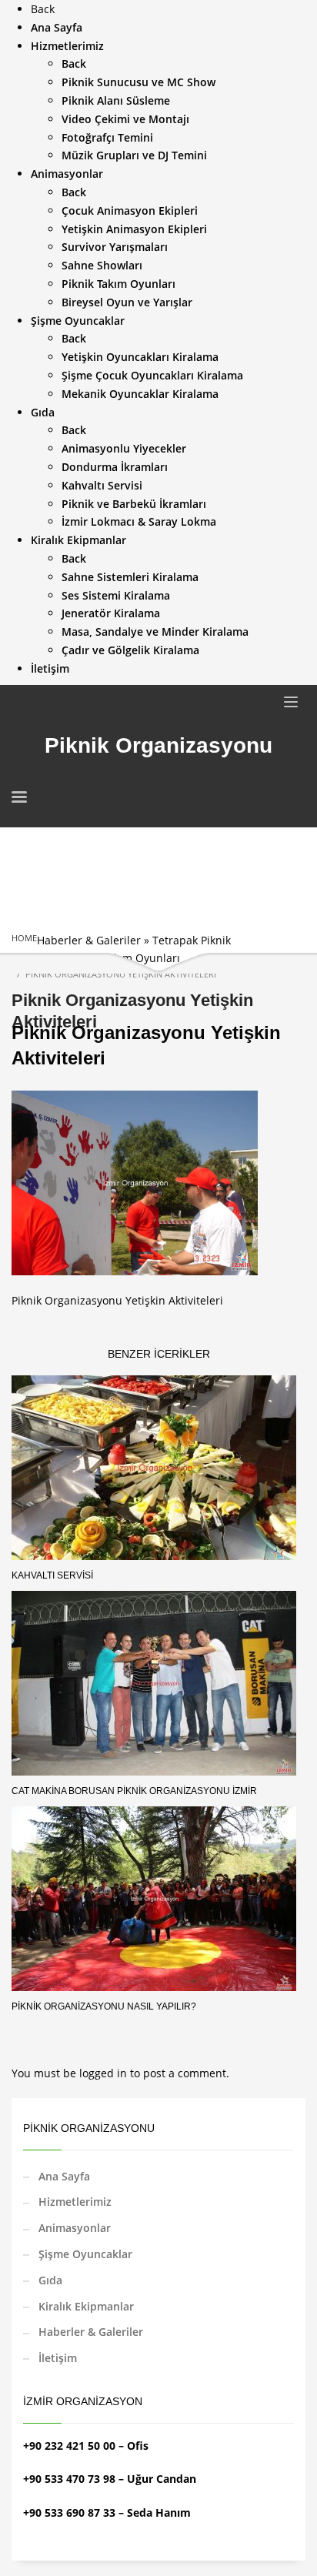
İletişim (58, 2358)
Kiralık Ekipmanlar (86, 2306)
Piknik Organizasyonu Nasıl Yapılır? (104, 2006)
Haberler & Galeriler (89, 940)
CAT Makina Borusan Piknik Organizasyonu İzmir (134, 1791)
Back (43, 9)
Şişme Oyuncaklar (85, 2254)
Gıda (50, 2280)
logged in (105, 2073)
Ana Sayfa (64, 2176)
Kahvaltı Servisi (52, 1575)
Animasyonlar (75, 2228)
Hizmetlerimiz (75, 2202)
